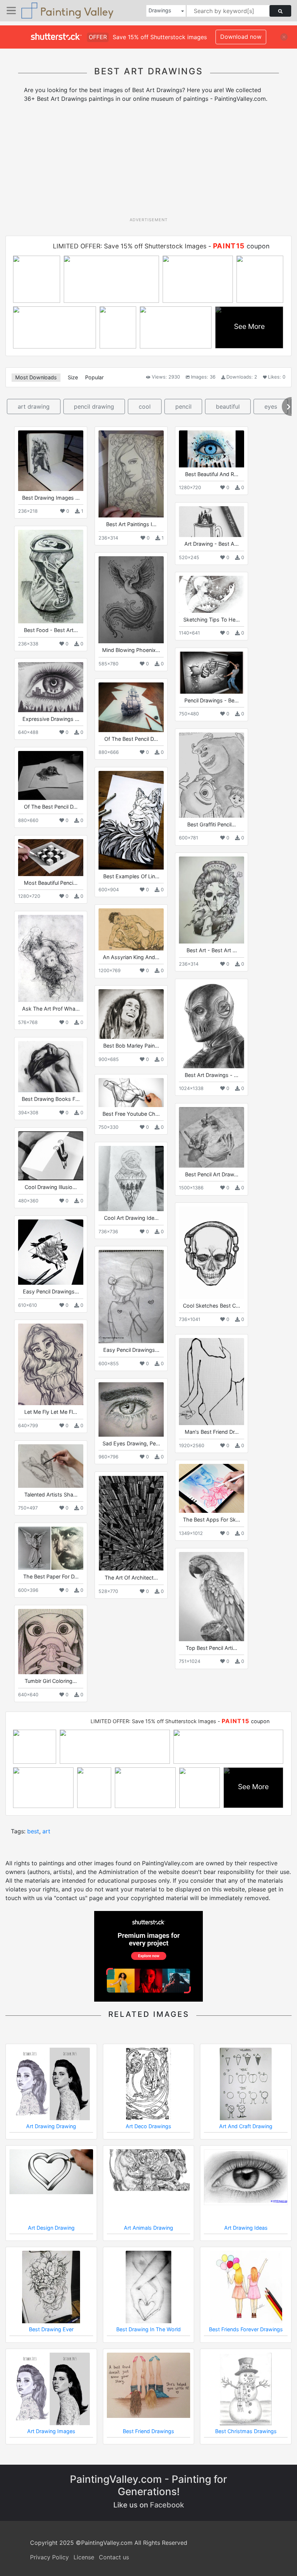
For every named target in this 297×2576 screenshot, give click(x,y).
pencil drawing (94, 406)
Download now (241, 37)
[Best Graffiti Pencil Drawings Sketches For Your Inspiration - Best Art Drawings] (212, 775)
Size (73, 377)
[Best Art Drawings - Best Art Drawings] (212, 1025)
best (33, 1831)
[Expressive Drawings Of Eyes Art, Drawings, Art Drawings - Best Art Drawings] (51, 687)
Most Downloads (36, 377)
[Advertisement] (151, 162)
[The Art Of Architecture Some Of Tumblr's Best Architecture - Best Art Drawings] (131, 1523)
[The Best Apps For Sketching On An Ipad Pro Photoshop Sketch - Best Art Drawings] (212, 1488)
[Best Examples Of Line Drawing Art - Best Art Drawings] (131, 820)
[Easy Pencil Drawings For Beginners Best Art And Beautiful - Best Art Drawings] (51, 1252)
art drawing (34, 406)
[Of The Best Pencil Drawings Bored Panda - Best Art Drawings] (51, 775)
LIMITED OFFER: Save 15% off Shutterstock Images (130, 246)
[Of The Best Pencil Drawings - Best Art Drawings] (131, 707)
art (46, 1831)
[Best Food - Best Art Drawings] (51, 577)
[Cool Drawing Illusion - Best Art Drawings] (51, 1156)
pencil (183, 406)
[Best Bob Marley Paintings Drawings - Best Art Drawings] (131, 1014)
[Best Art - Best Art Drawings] (212, 900)
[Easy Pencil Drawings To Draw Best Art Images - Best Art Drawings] (131, 1297)
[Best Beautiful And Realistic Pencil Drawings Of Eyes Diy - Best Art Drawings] (212, 449)
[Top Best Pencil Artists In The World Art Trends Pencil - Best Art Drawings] (212, 1596)
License (84, 2557)
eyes (271, 406)
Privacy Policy (49, 2557)
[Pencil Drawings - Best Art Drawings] (212, 672)
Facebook (167, 2505)
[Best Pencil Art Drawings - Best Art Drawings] (212, 1137)
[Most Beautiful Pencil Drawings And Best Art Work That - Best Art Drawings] (51, 857)
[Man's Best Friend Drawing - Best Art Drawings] (212, 1382)
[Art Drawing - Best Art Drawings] (212, 522)
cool (145, 406)
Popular (94, 377)
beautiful (228, 406)
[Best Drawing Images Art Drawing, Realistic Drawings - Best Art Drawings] (51, 461)
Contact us (114, 2557)
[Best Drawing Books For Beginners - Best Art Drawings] (51, 1067)
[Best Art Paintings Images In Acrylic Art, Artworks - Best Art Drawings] (131, 474)
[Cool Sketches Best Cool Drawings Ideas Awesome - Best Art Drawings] (212, 1253)
